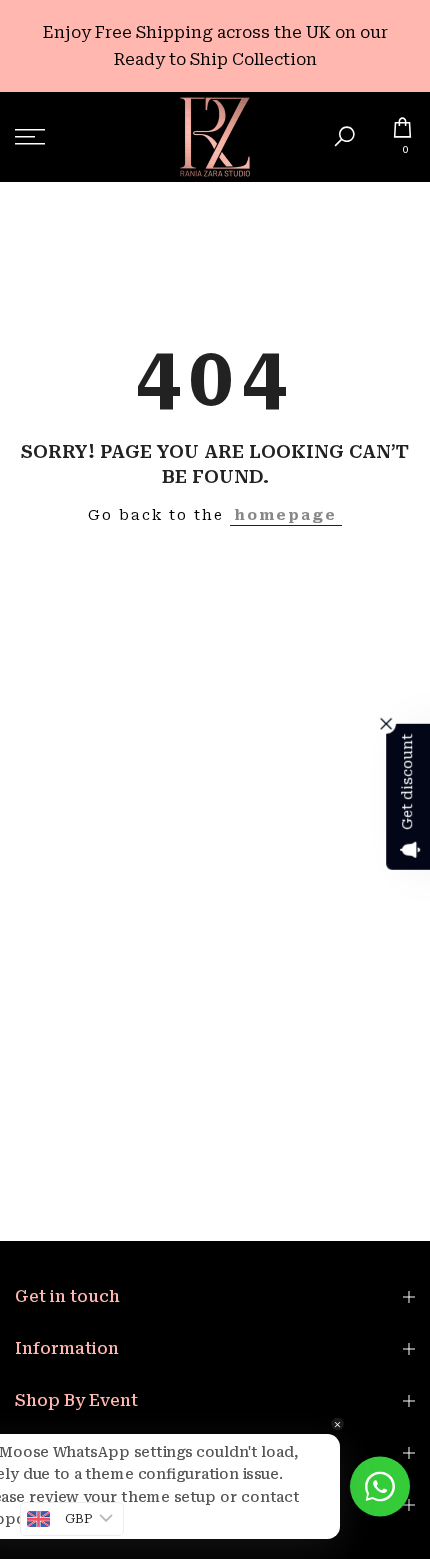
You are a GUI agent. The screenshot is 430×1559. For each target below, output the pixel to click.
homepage (286, 515)
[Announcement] (215, 46)
